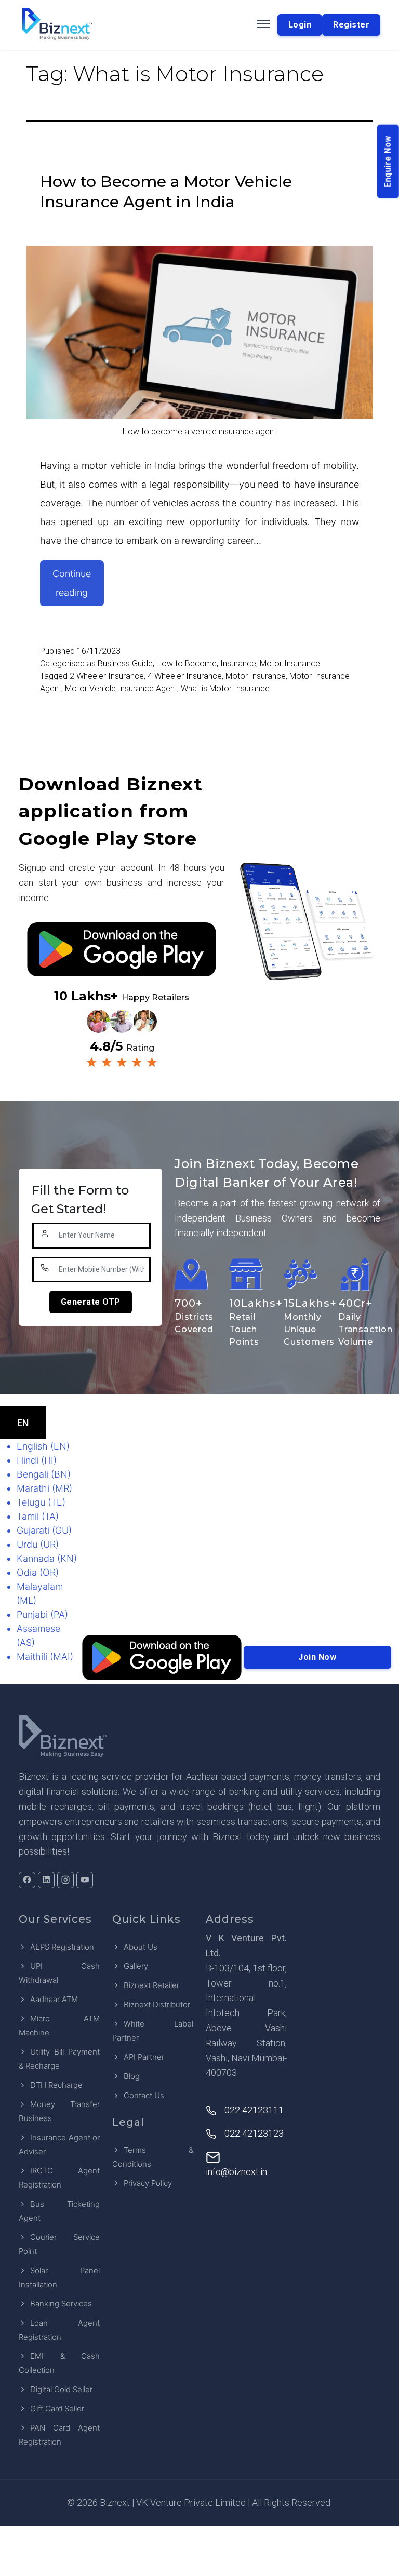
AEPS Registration (62, 1947)
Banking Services (61, 2304)
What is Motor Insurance (225, 688)
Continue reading (78, 587)
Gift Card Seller (57, 2409)
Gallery (136, 1966)
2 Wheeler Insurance (107, 676)
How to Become (187, 663)
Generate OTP (91, 1302)
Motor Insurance (290, 663)
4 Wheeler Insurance (185, 676)
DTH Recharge (56, 2085)
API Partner (144, 2057)
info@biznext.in (236, 2172)
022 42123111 (254, 2110)
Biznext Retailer (151, 1985)
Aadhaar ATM (54, 1999)
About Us (141, 1947)
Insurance (238, 663)
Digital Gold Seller (61, 2389)
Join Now (317, 1657)
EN (23, 1423)
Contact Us (144, 2095)
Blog (132, 2076)
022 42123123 (254, 2133)
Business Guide (125, 663)
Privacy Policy (148, 2183)
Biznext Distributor (157, 2004)
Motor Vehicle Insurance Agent (121, 688)
